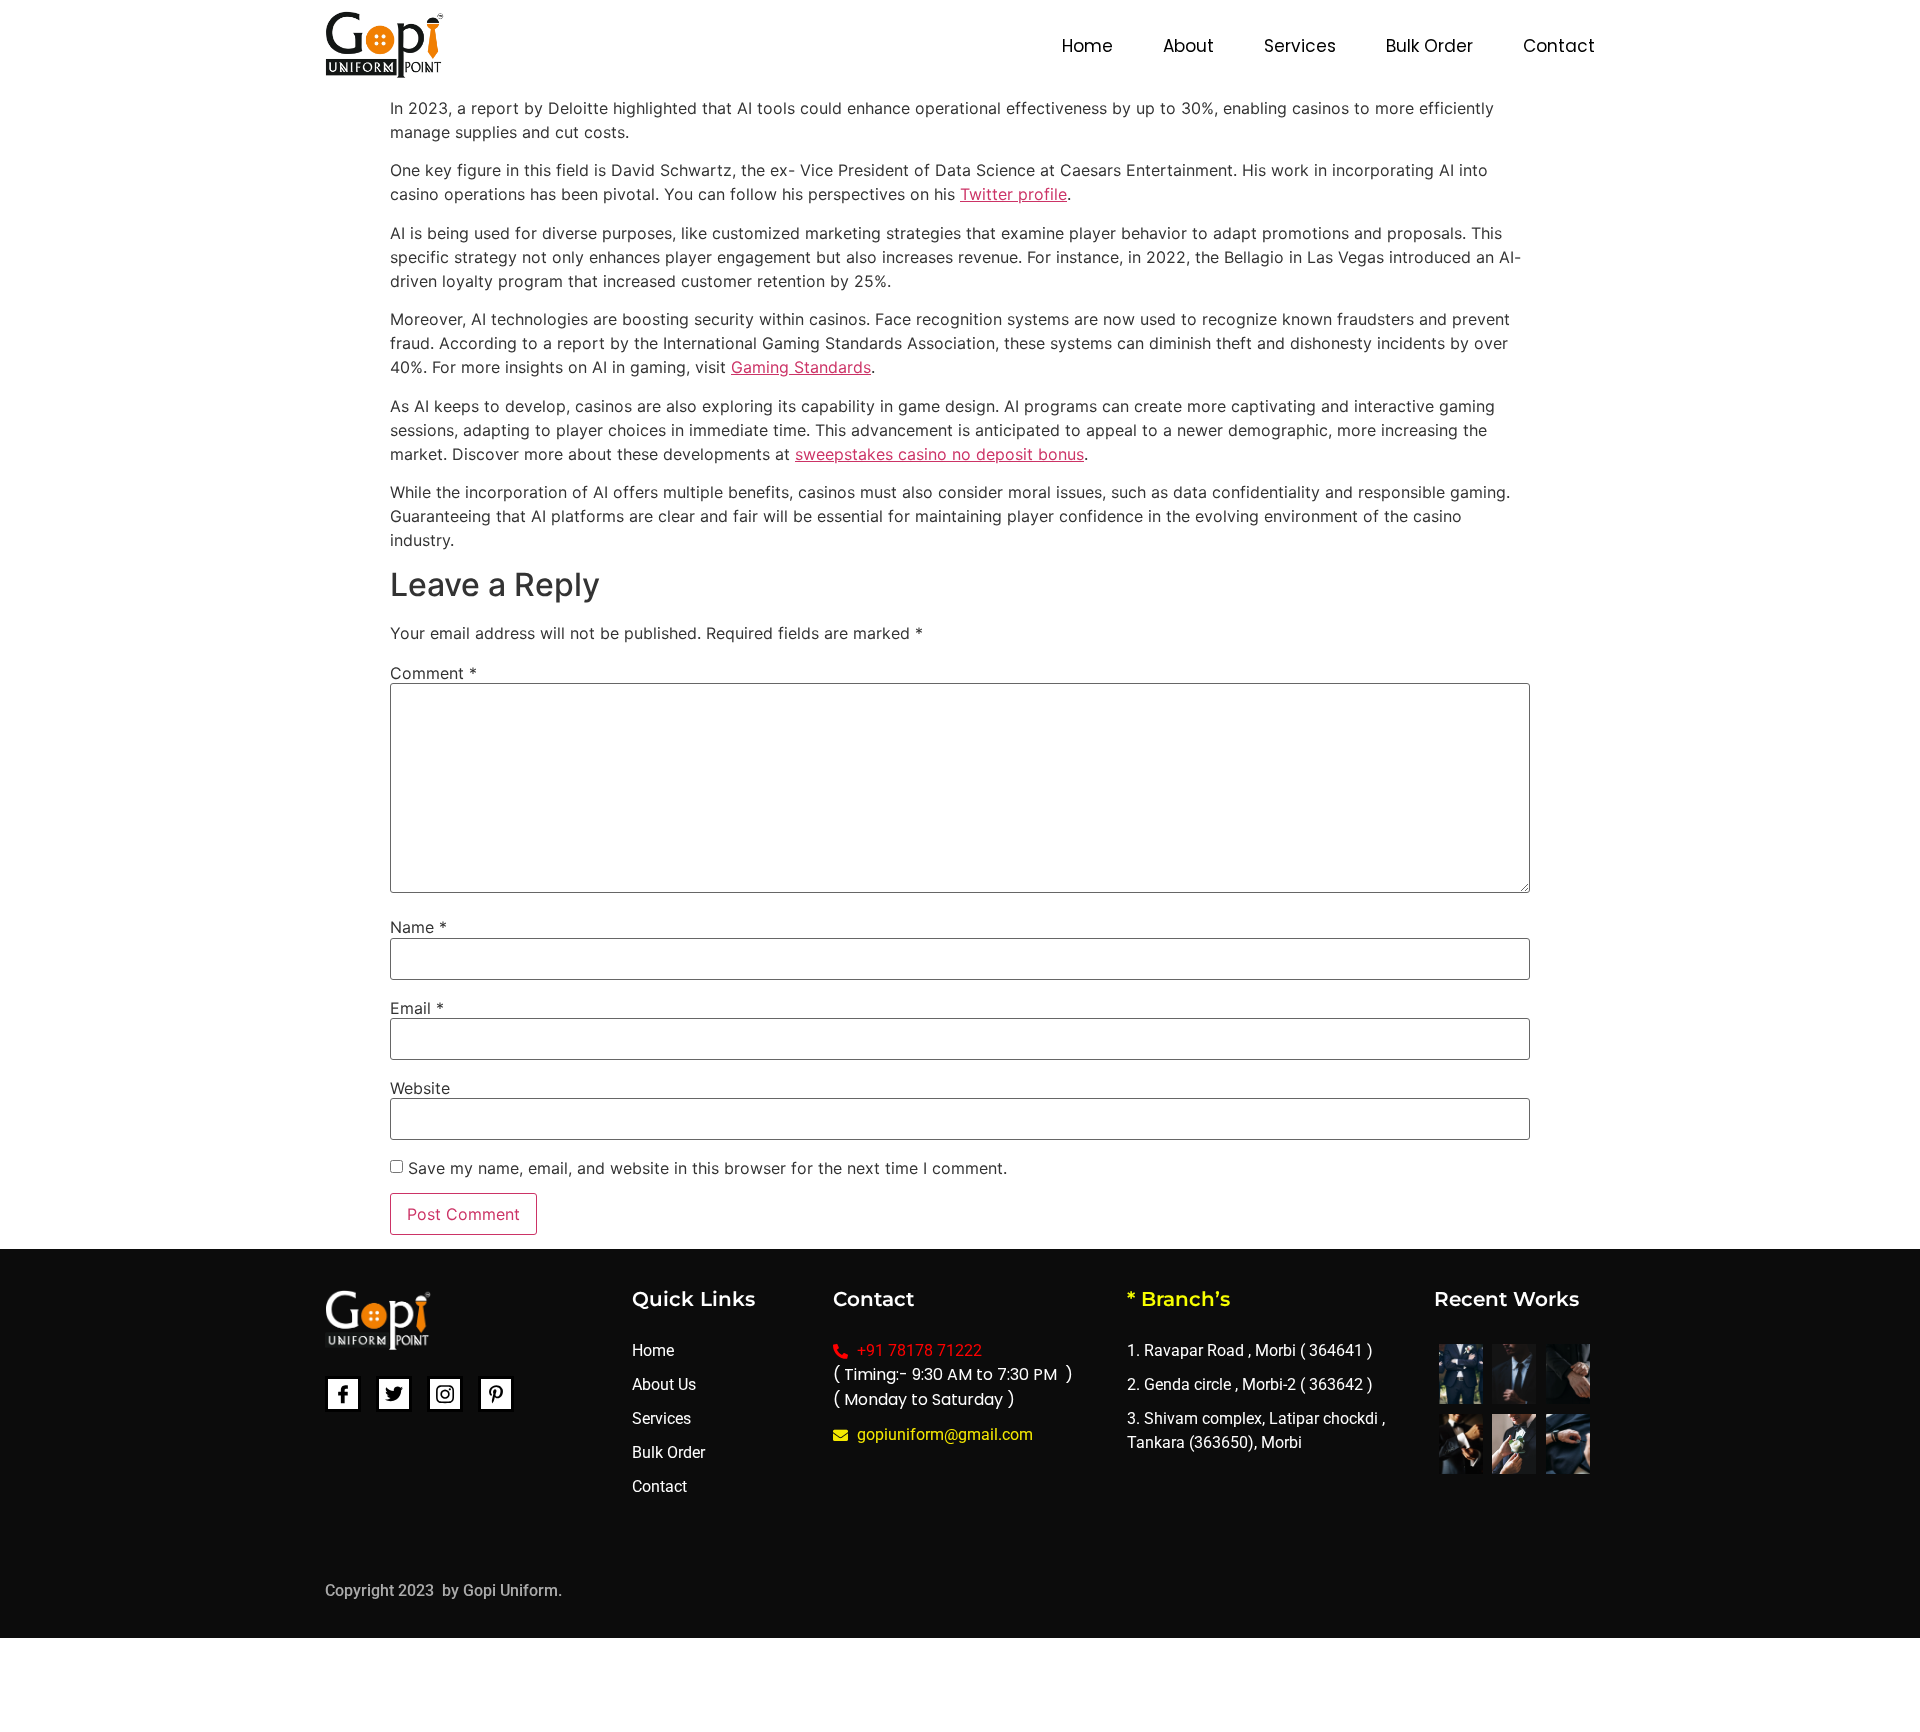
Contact (1559, 46)
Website (420, 1088)
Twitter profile (1013, 194)
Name (418, 927)
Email (417, 1008)
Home (1087, 46)
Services (1300, 46)
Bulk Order (1429, 46)
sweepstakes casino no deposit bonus (939, 454)
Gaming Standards (801, 367)
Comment (433, 673)
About (1188, 46)
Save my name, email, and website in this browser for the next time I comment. (707, 1168)
